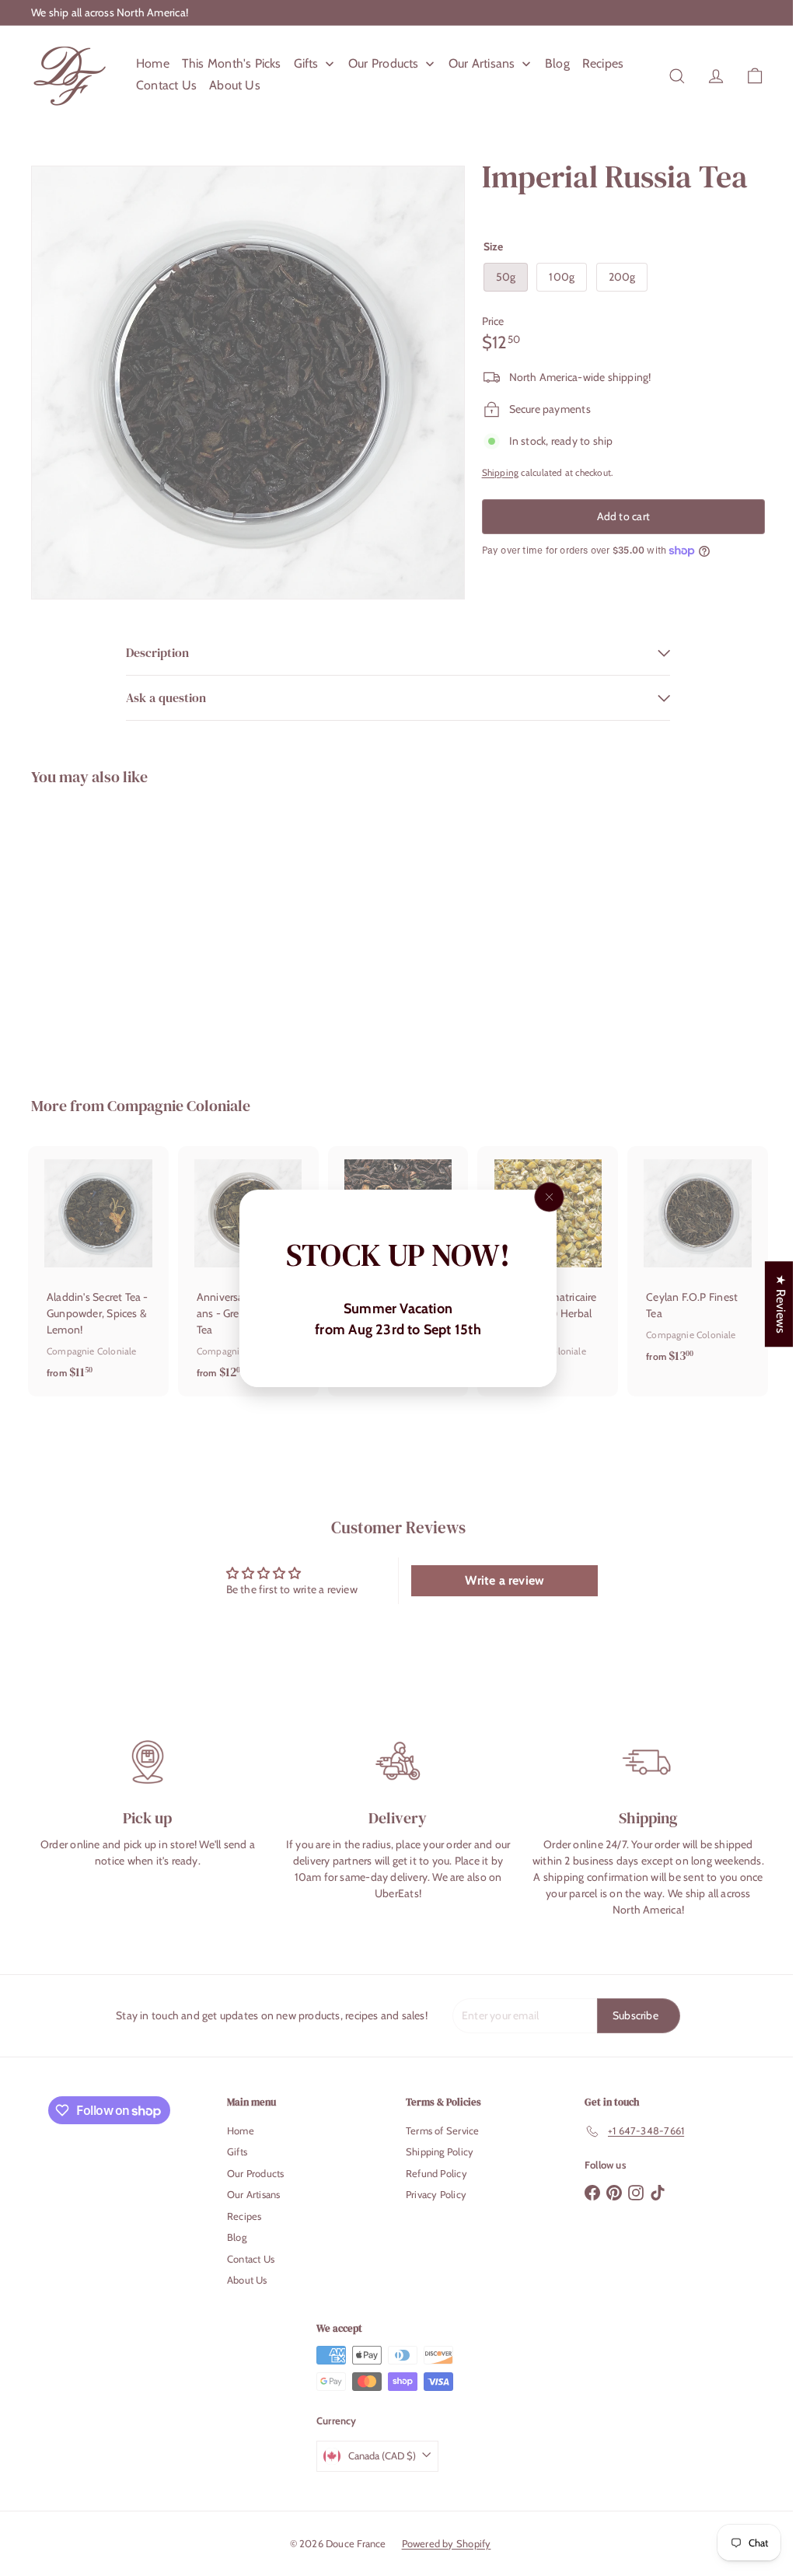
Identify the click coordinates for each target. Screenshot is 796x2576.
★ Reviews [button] (769, 1304)
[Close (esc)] (550, 1197)
